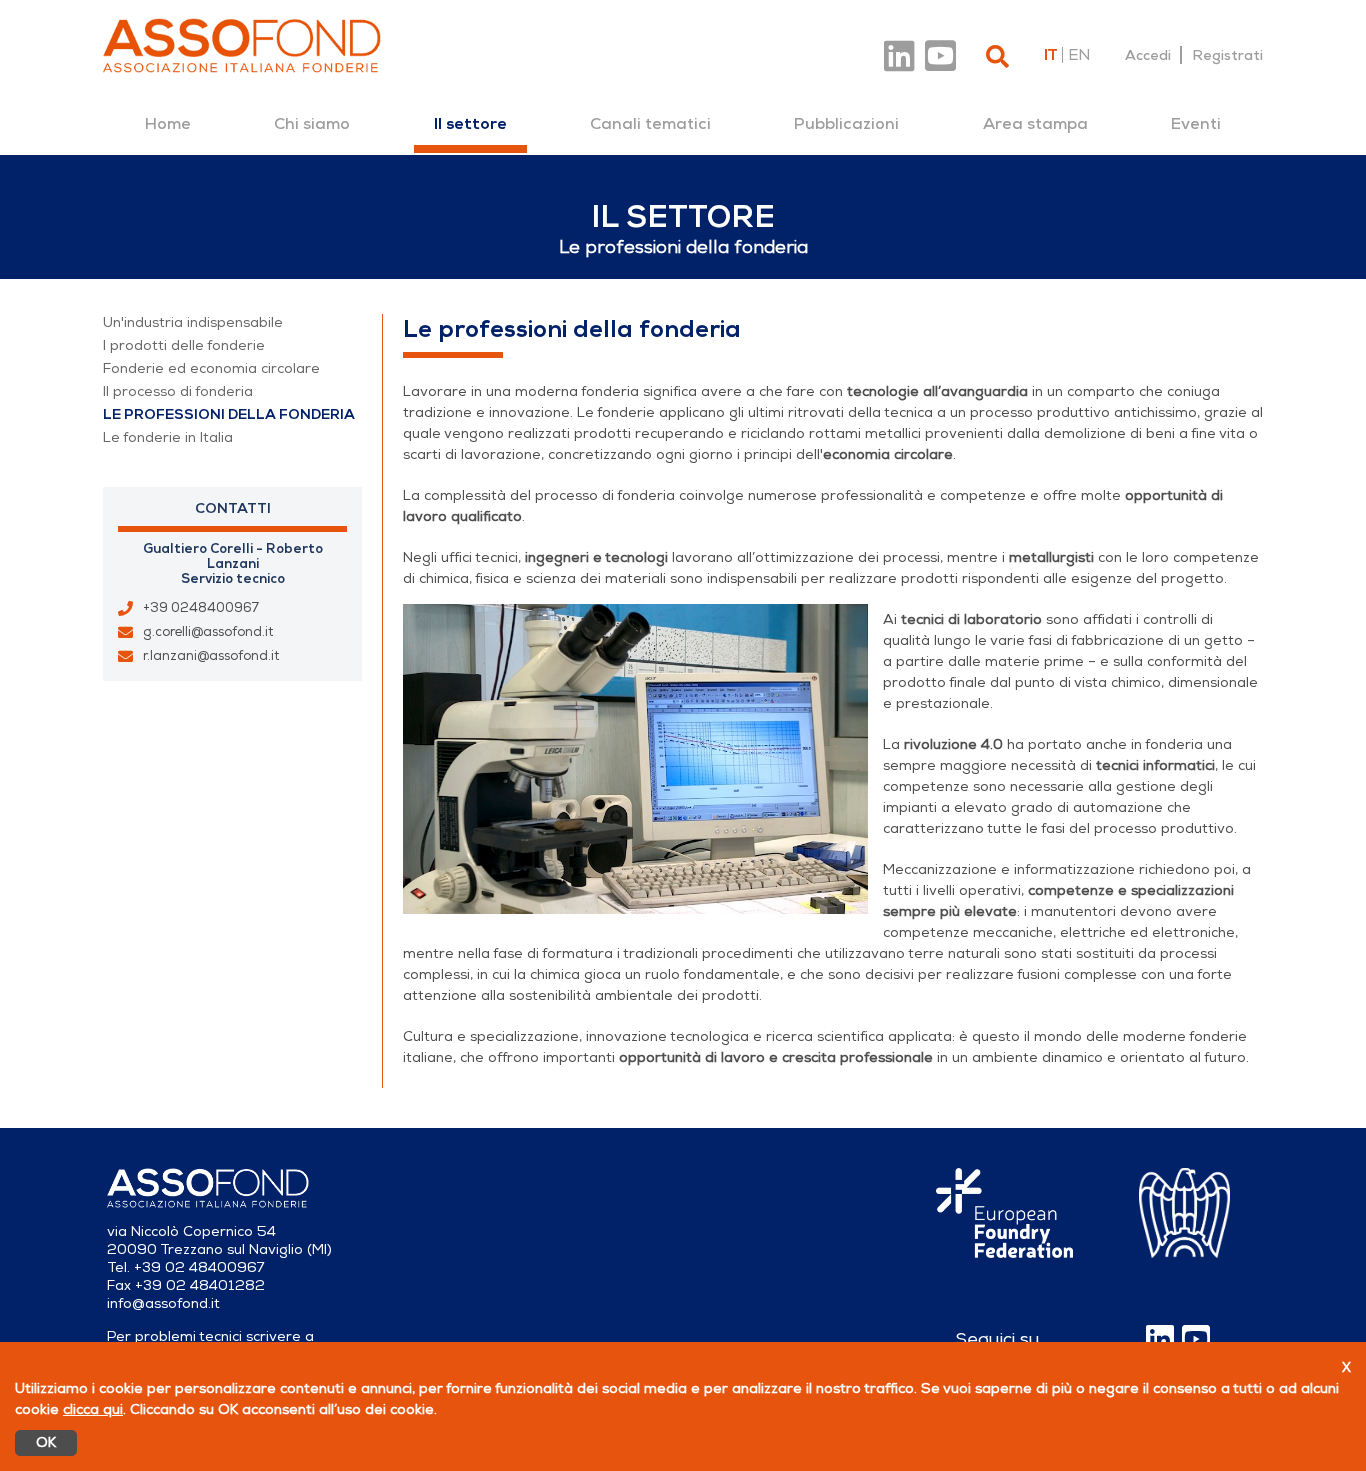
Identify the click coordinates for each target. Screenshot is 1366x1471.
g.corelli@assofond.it (208, 632)
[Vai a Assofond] (242, 45)
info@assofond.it (163, 1303)
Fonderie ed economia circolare (211, 368)
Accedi (1148, 55)
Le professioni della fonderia (229, 414)
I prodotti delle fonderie (184, 345)
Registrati (1227, 55)
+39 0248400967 (201, 608)
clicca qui (93, 1409)
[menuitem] (168, 124)
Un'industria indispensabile (193, 322)
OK (46, 1442)
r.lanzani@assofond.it (211, 656)
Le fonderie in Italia (168, 437)
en (1079, 55)
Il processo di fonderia (178, 391)
